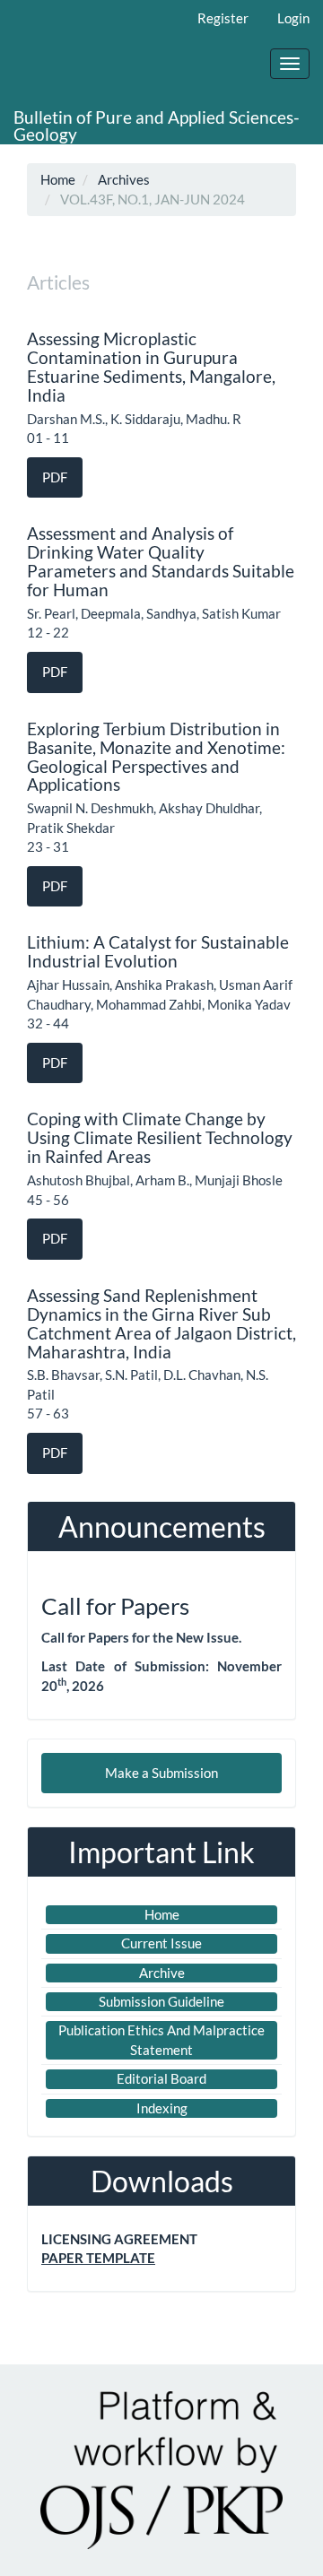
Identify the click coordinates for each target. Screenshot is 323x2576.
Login (293, 18)
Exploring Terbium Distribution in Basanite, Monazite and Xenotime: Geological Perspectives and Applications (156, 757)
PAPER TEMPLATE (98, 2258)
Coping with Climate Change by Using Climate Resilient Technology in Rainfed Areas (160, 1137)
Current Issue (161, 1943)
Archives (124, 179)
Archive (162, 1973)
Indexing (162, 2108)
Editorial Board (161, 2078)
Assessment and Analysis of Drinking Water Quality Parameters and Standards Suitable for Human (161, 561)
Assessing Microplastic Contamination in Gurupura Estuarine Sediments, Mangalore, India (151, 367)
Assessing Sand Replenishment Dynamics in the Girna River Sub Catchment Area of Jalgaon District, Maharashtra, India (161, 1323)
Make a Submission (161, 1773)
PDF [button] (55, 477)
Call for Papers (115, 1606)
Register (223, 18)
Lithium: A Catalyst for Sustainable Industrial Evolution (158, 951)
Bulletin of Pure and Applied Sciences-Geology (157, 126)
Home (58, 179)
